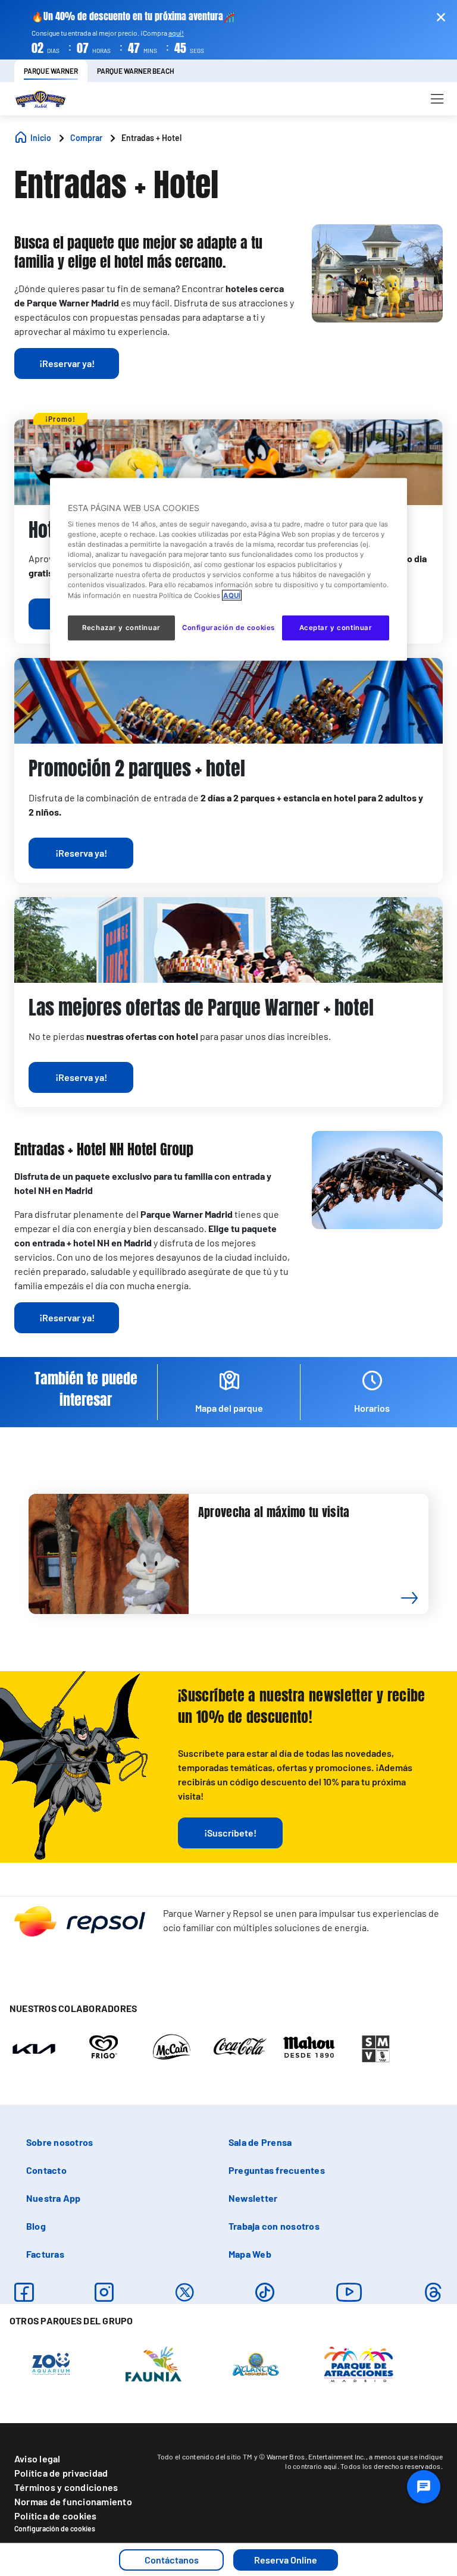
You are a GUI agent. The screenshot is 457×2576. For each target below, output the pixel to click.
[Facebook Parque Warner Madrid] (24, 2292)
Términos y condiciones (66, 2487)
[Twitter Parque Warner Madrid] (185, 2292)
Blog (36, 2226)
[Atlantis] (256, 2363)
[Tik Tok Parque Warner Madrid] (265, 2292)
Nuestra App (54, 2198)
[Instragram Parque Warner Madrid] (104, 2292)
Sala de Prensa (260, 2142)
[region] (228, 569)
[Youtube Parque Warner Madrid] (349, 2292)
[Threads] (433, 2292)
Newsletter (253, 2198)
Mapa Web (250, 2254)
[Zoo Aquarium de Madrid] (51, 2363)
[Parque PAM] (359, 2363)
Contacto (46, 2170)
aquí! (176, 33)
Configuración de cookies (55, 2528)
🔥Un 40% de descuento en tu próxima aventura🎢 (133, 16)
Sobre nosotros (60, 2142)
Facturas (45, 2254)
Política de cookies (56, 2516)
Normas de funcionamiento (73, 2501)
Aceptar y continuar (336, 627)
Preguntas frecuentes (277, 2170)
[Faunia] (154, 2363)
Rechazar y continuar (121, 627)
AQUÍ (232, 595)
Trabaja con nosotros (274, 2226)
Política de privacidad (61, 2473)
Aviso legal (37, 2459)
